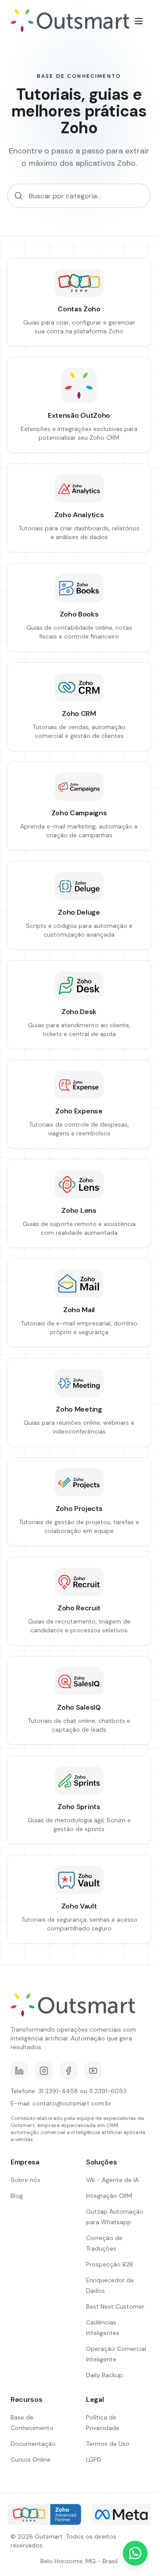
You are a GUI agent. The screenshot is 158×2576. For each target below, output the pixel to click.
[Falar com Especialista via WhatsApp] (135, 2553)
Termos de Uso (108, 2444)
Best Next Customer (115, 2306)
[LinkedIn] (19, 2071)
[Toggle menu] (139, 21)
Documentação (33, 2444)
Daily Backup (104, 2375)
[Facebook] (68, 2071)
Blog (17, 2196)
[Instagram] (44, 2071)
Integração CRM (109, 2196)
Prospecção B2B (110, 2264)
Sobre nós (25, 2180)
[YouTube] (93, 2071)
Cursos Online (31, 2459)
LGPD (94, 2459)
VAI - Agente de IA (112, 2180)
